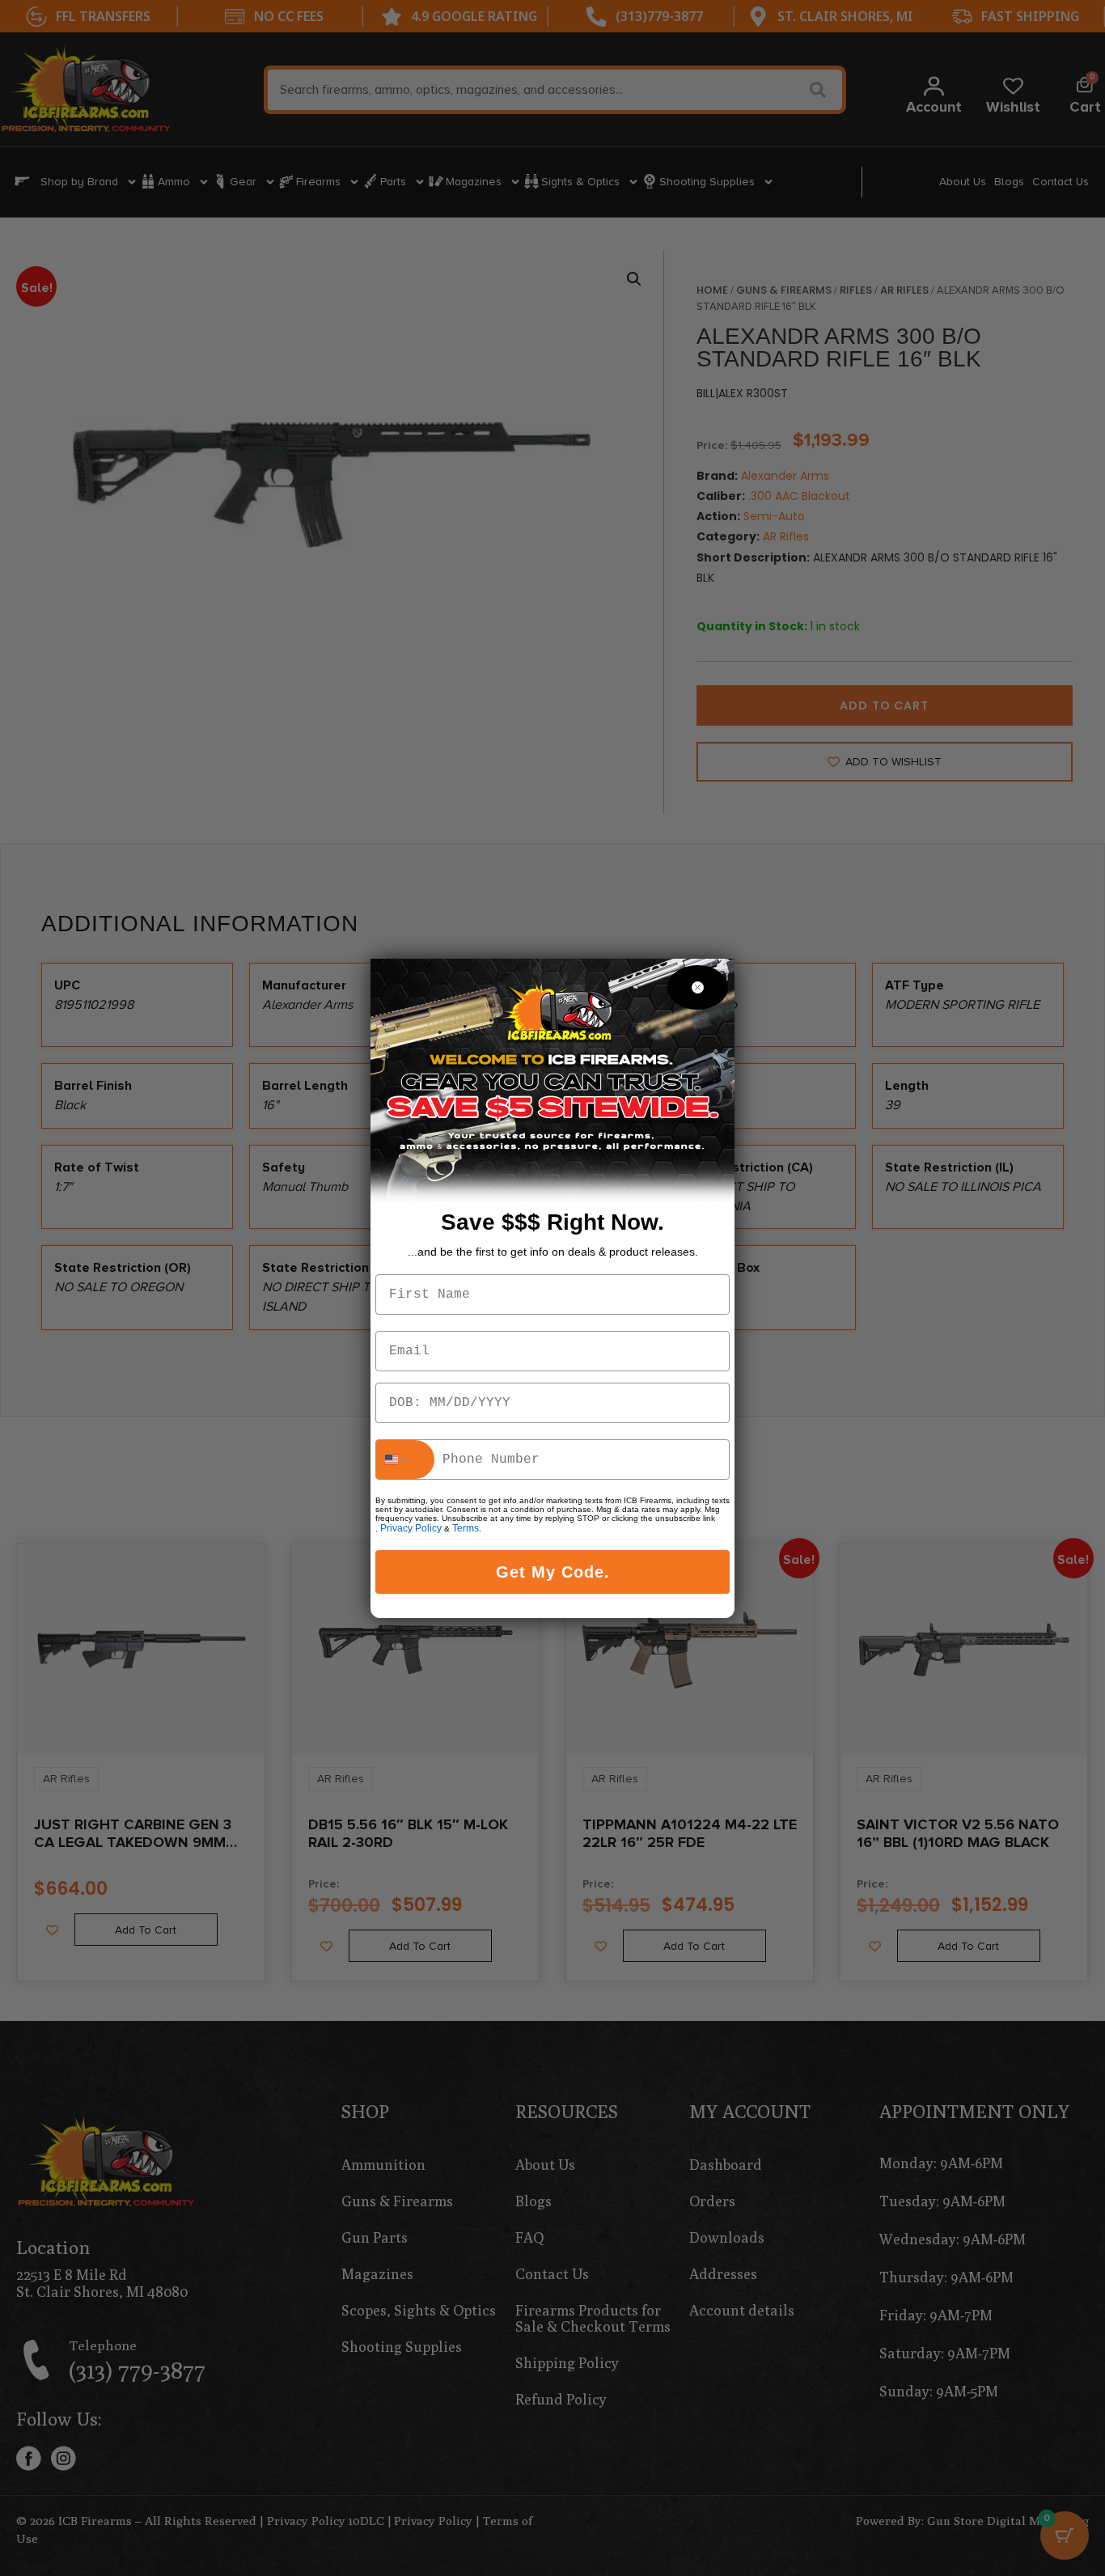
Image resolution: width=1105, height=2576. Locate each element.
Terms (466, 1528)
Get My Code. (553, 1572)
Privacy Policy (411, 1528)
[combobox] (405, 1460)
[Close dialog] (698, 987)
